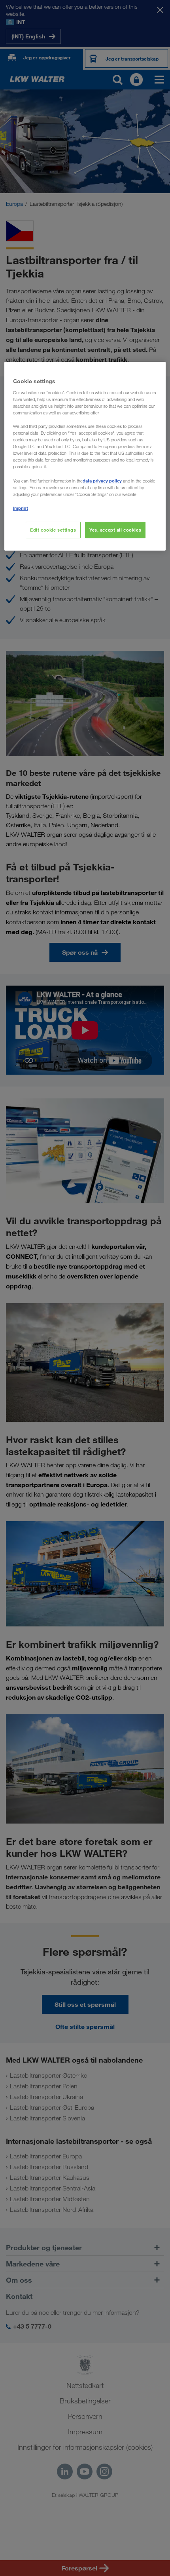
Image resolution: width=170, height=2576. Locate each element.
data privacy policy (102, 481)
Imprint (21, 508)
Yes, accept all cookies (115, 530)
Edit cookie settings (53, 530)
